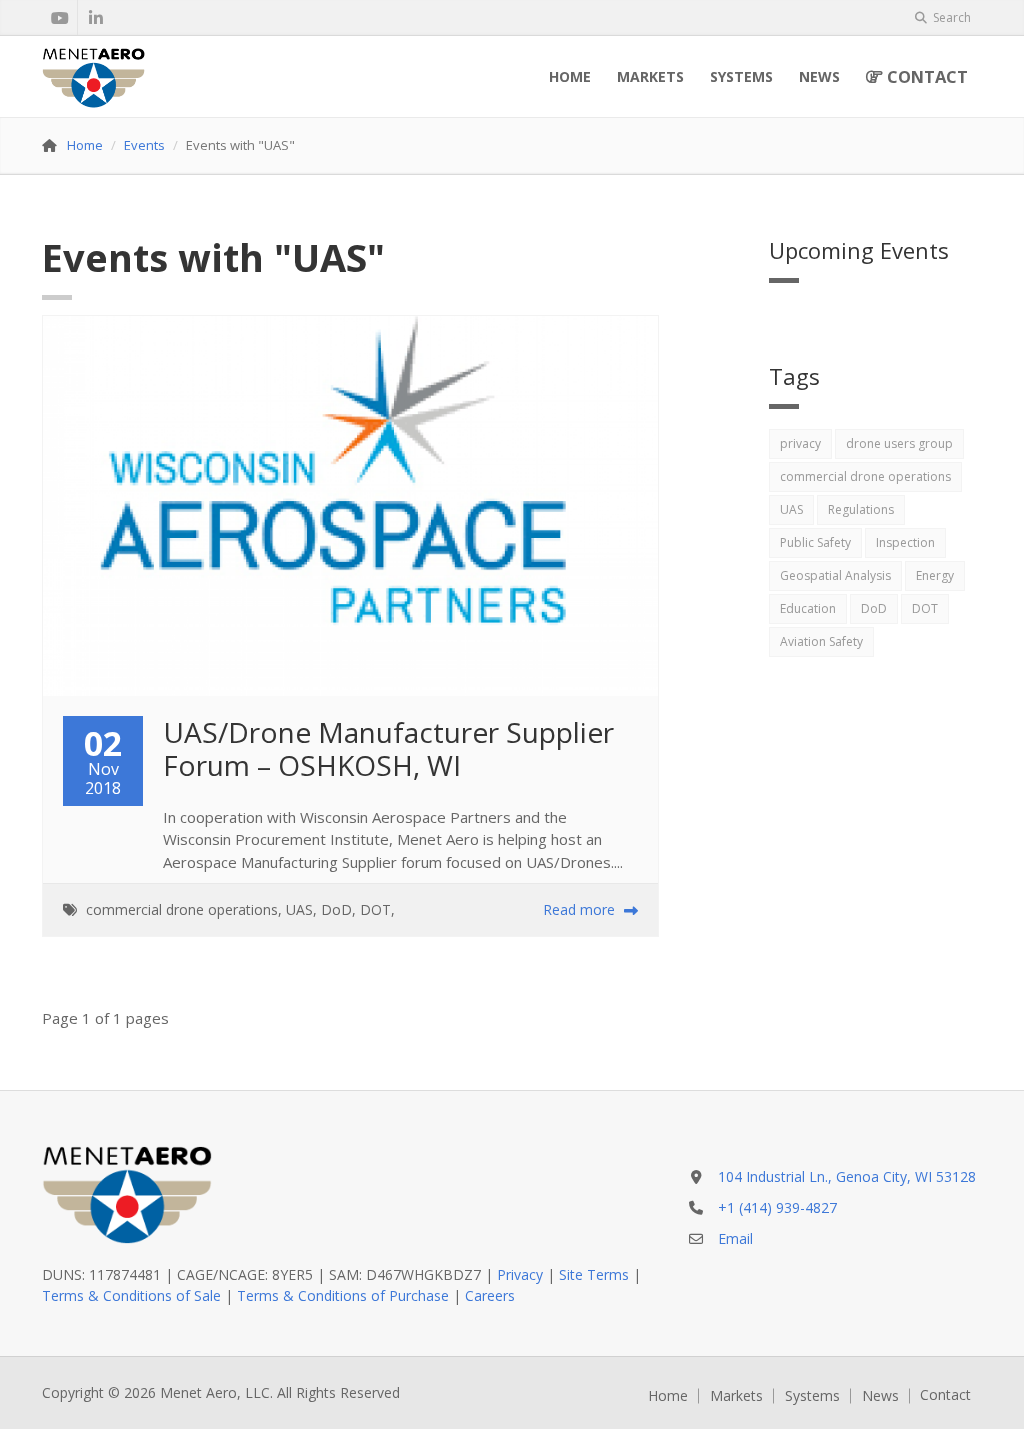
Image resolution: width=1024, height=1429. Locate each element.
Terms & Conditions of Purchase (343, 1295)
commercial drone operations (182, 909)
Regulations (861, 509)
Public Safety (815, 542)
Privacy (520, 1274)
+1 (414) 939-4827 (777, 1207)
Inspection (905, 542)
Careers (490, 1295)
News (819, 76)
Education (808, 608)
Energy (935, 575)
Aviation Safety (821, 641)
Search (950, 17)
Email (735, 1238)
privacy (800, 443)
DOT (375, 909)
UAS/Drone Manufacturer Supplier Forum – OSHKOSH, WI (392, 749)
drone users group (899, 443)
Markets (650, 76)
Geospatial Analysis (835, 575)
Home (570, 76)
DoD (336, 909)
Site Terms (594, 1274)
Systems (741, 76)
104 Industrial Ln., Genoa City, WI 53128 (847, 1176)
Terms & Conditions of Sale (131, 1295)
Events (144, 145)
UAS (299, 909)
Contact (925, 76)
